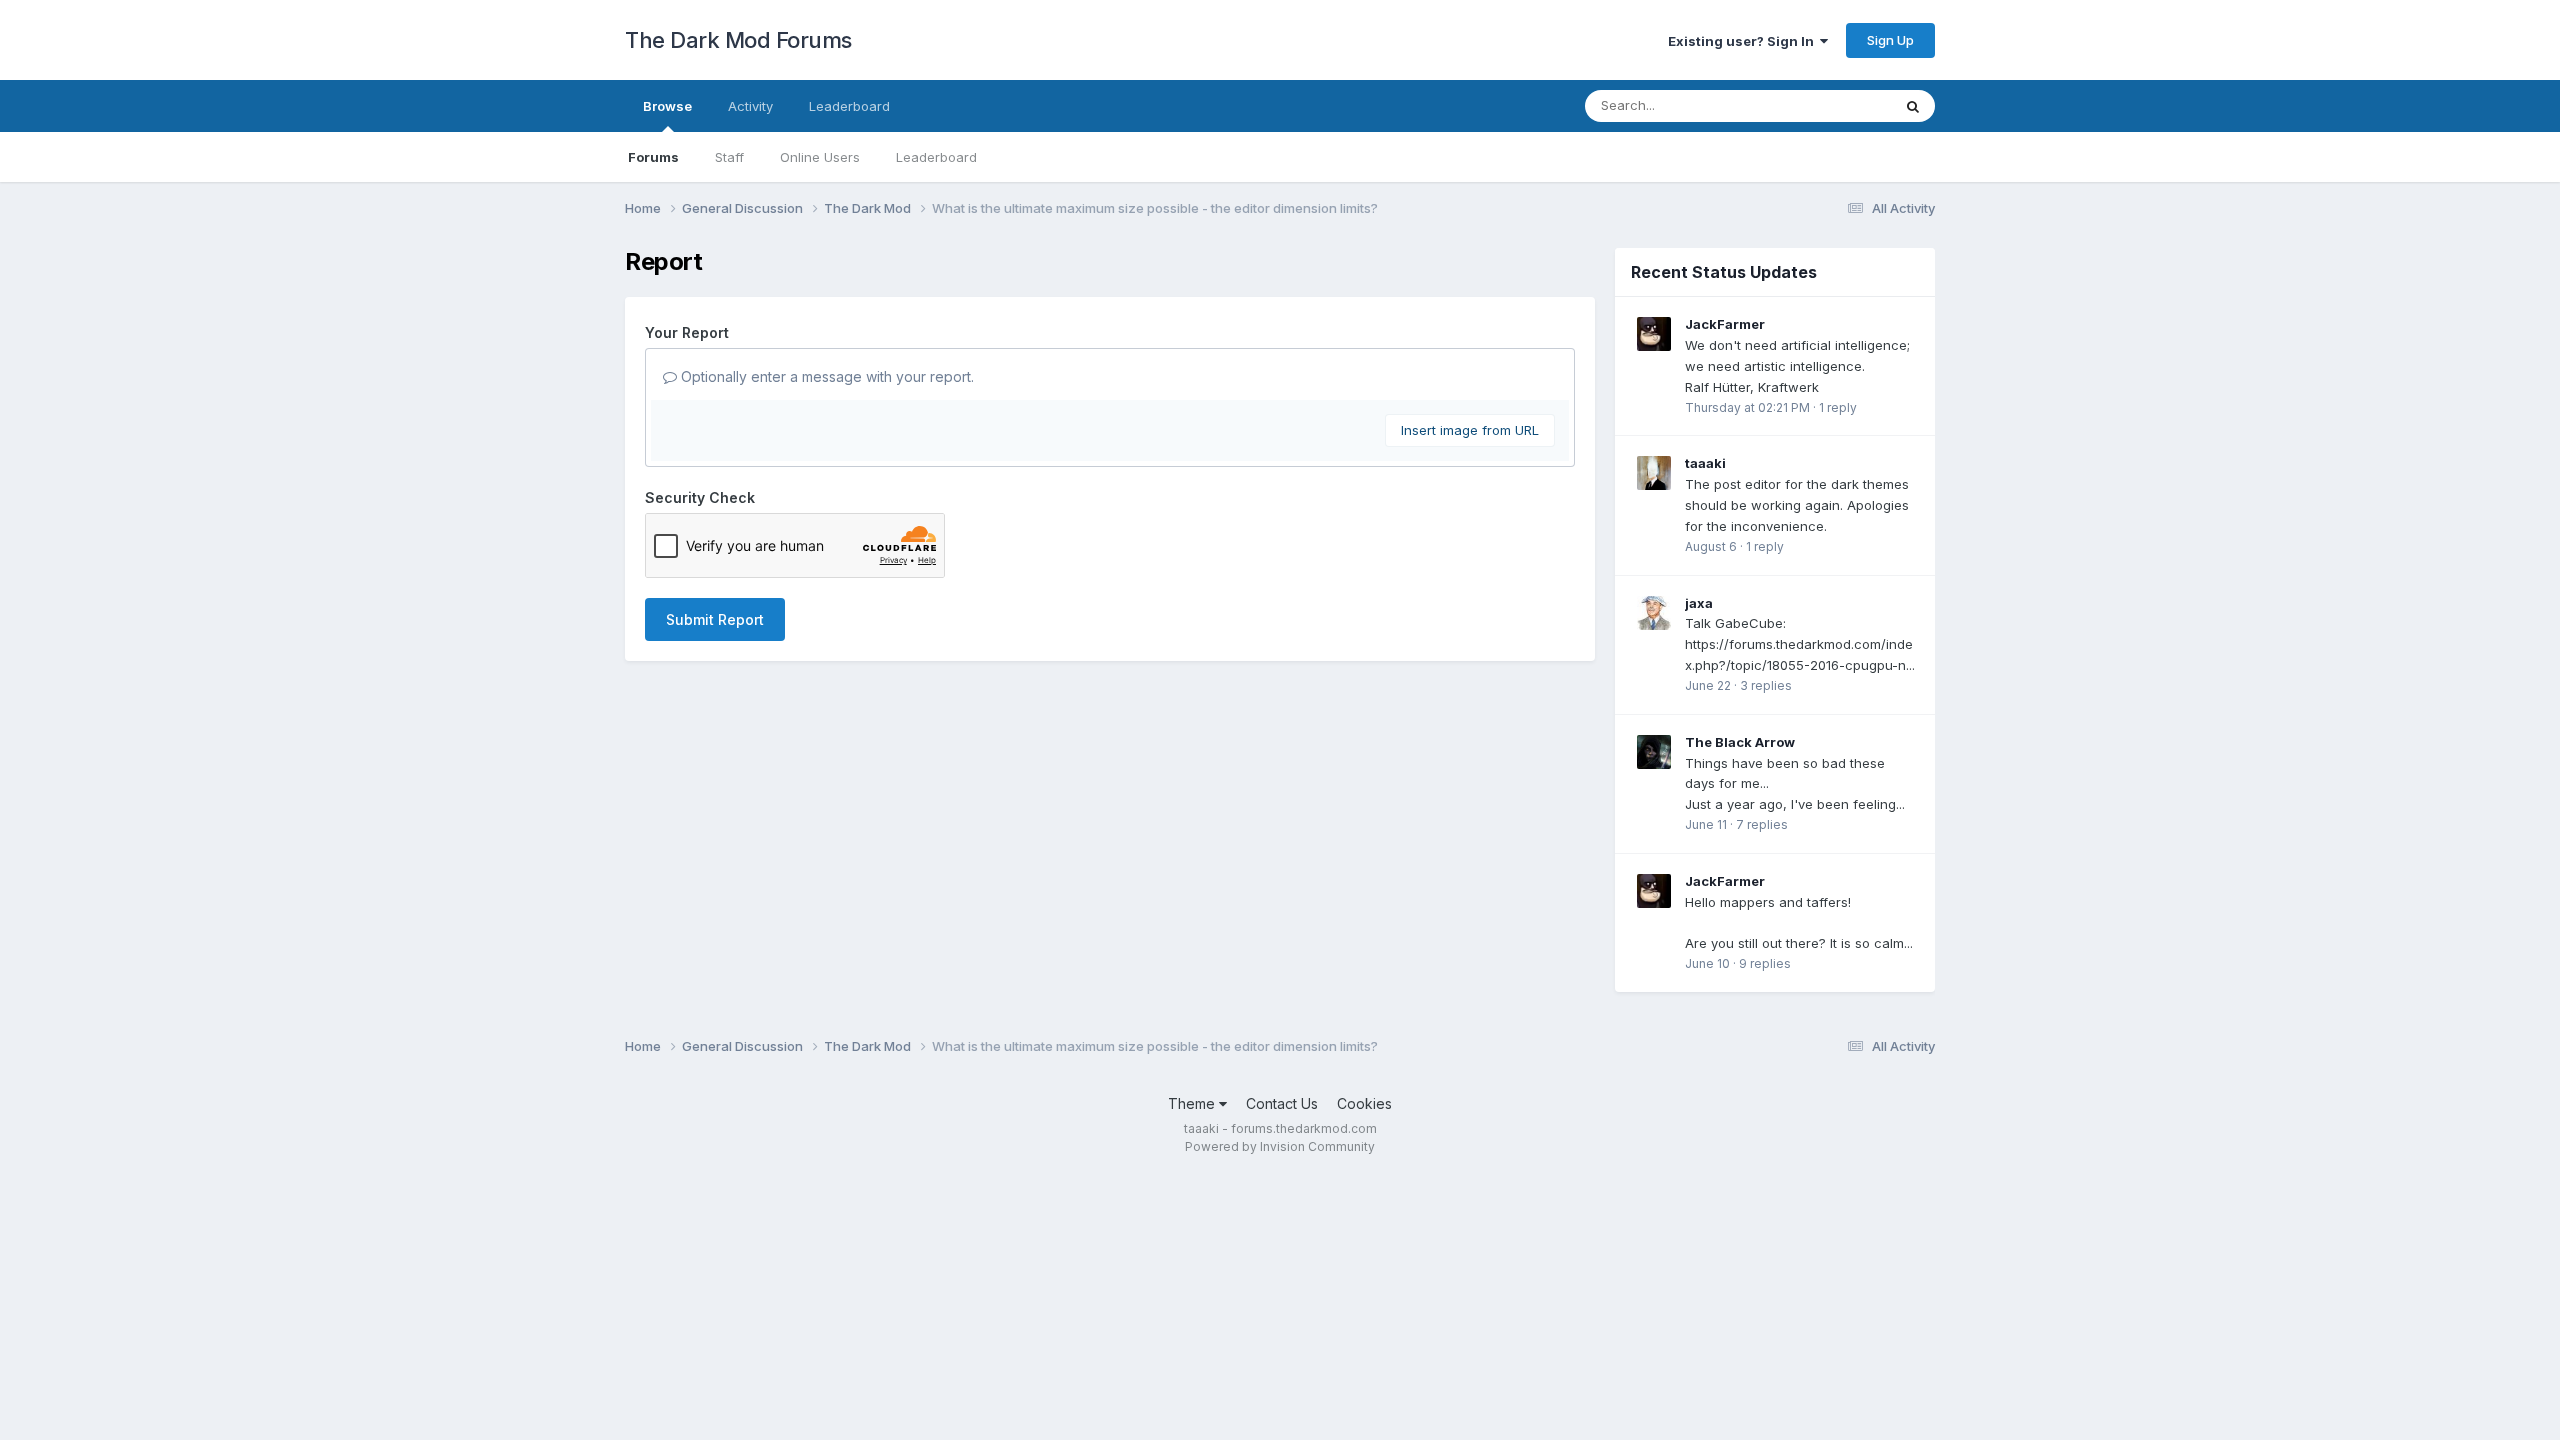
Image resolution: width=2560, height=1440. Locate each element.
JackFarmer (1725, 324)
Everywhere (1829, 105)
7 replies (1762, 824)
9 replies (1765, 963)
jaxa (1699, 603)
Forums (653, 157)
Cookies (1364, 1103)
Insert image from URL (1470, 430)
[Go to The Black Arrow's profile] (1654, 752)
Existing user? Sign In (1744, 41)
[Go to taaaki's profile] (1654, 473)
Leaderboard (936, 157)
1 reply (1838, 407)
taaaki (1705, 463)
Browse (667, 106)
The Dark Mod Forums (738, 40)
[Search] (1913, 106)
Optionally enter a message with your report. (825, 376)
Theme (1193, 1103)
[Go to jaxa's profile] (1654, 613)
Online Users (820, 157)
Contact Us (1282, 1103)
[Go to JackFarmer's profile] (1654, 334)
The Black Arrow (1740, 742)
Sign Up (1890, 40)
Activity (750, 106)
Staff (729, 157)
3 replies (1766, 685)
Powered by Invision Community (1280, 1146)
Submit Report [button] (715, 619)
